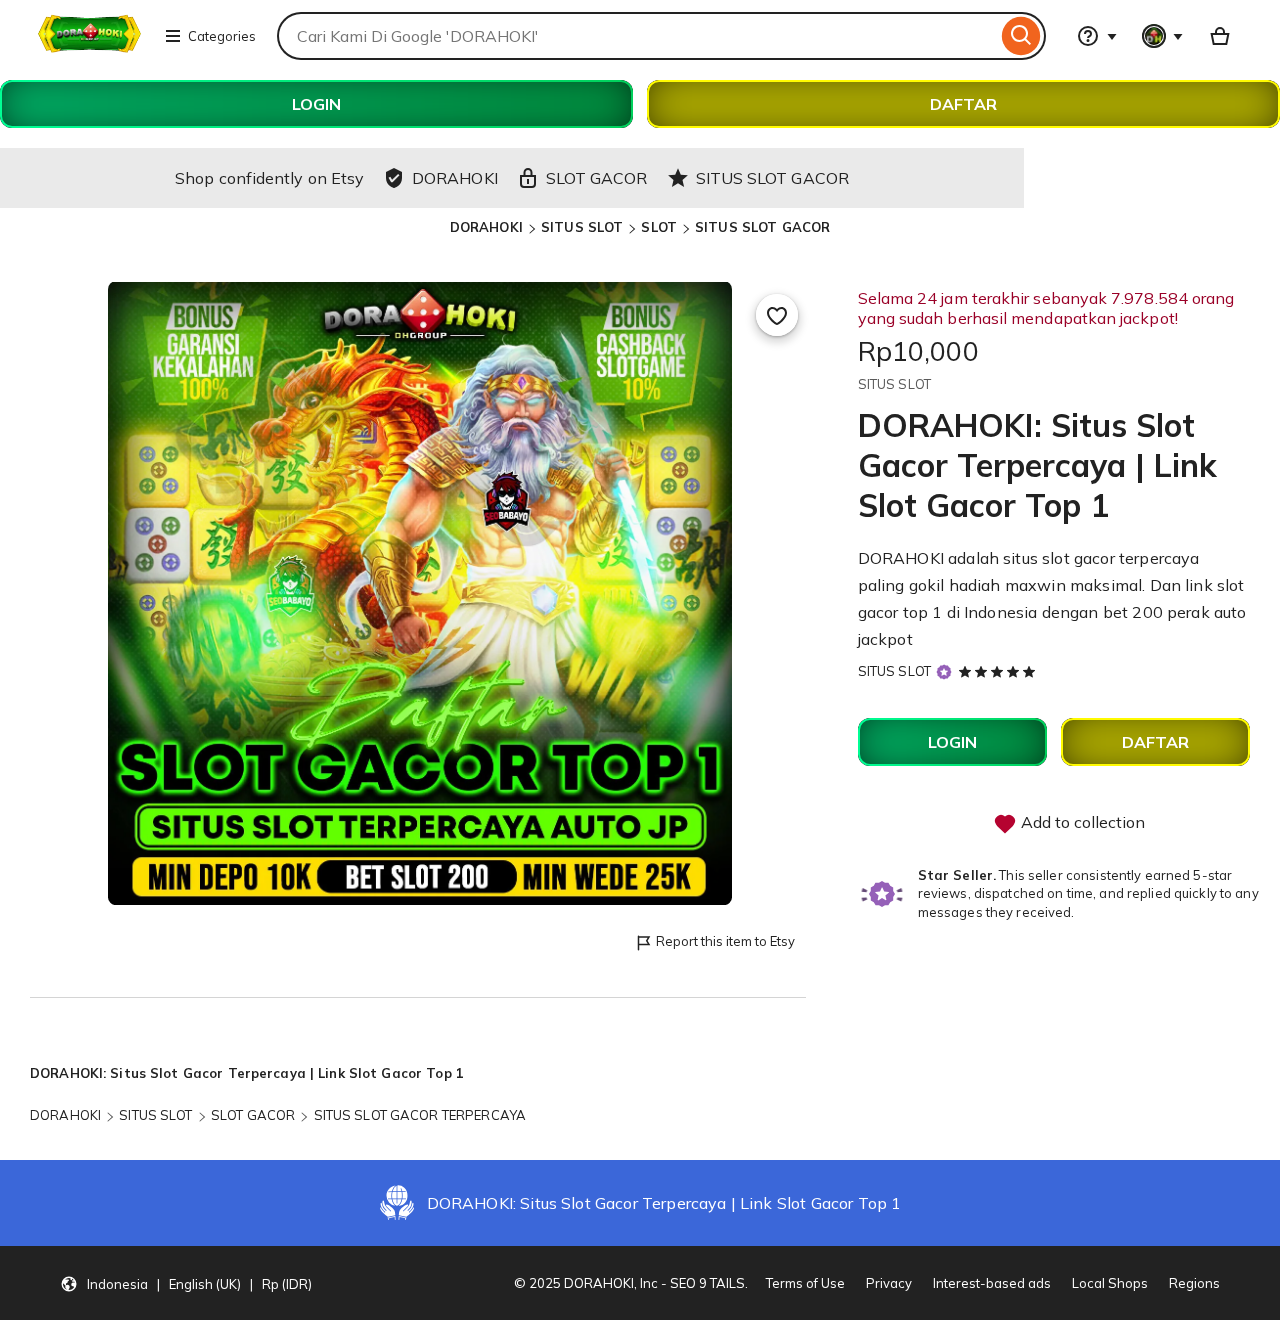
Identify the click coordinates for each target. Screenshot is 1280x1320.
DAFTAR (963, 104)
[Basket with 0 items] (1220, 36)
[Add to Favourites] (777, 315)
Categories (222, 36)
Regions (1194, 1283)
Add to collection (1081, 822)
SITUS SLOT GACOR (762, 227)
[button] (186, 1283)
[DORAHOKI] (89, 48)
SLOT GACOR (253, 1115)
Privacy (889, 1283)
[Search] (1021, 36)
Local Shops (1110, 1283)
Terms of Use (805, 1283)
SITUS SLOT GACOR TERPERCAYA (420, 1115)
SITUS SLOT (582, 227)
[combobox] (637, 36)
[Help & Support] (1097, 36)
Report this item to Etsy (725, 941)
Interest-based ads (992, 1283)
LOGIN (316, 104)
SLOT (659, 227)
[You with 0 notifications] (1163, 36)
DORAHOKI (486, 227)
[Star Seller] (944, 672)
